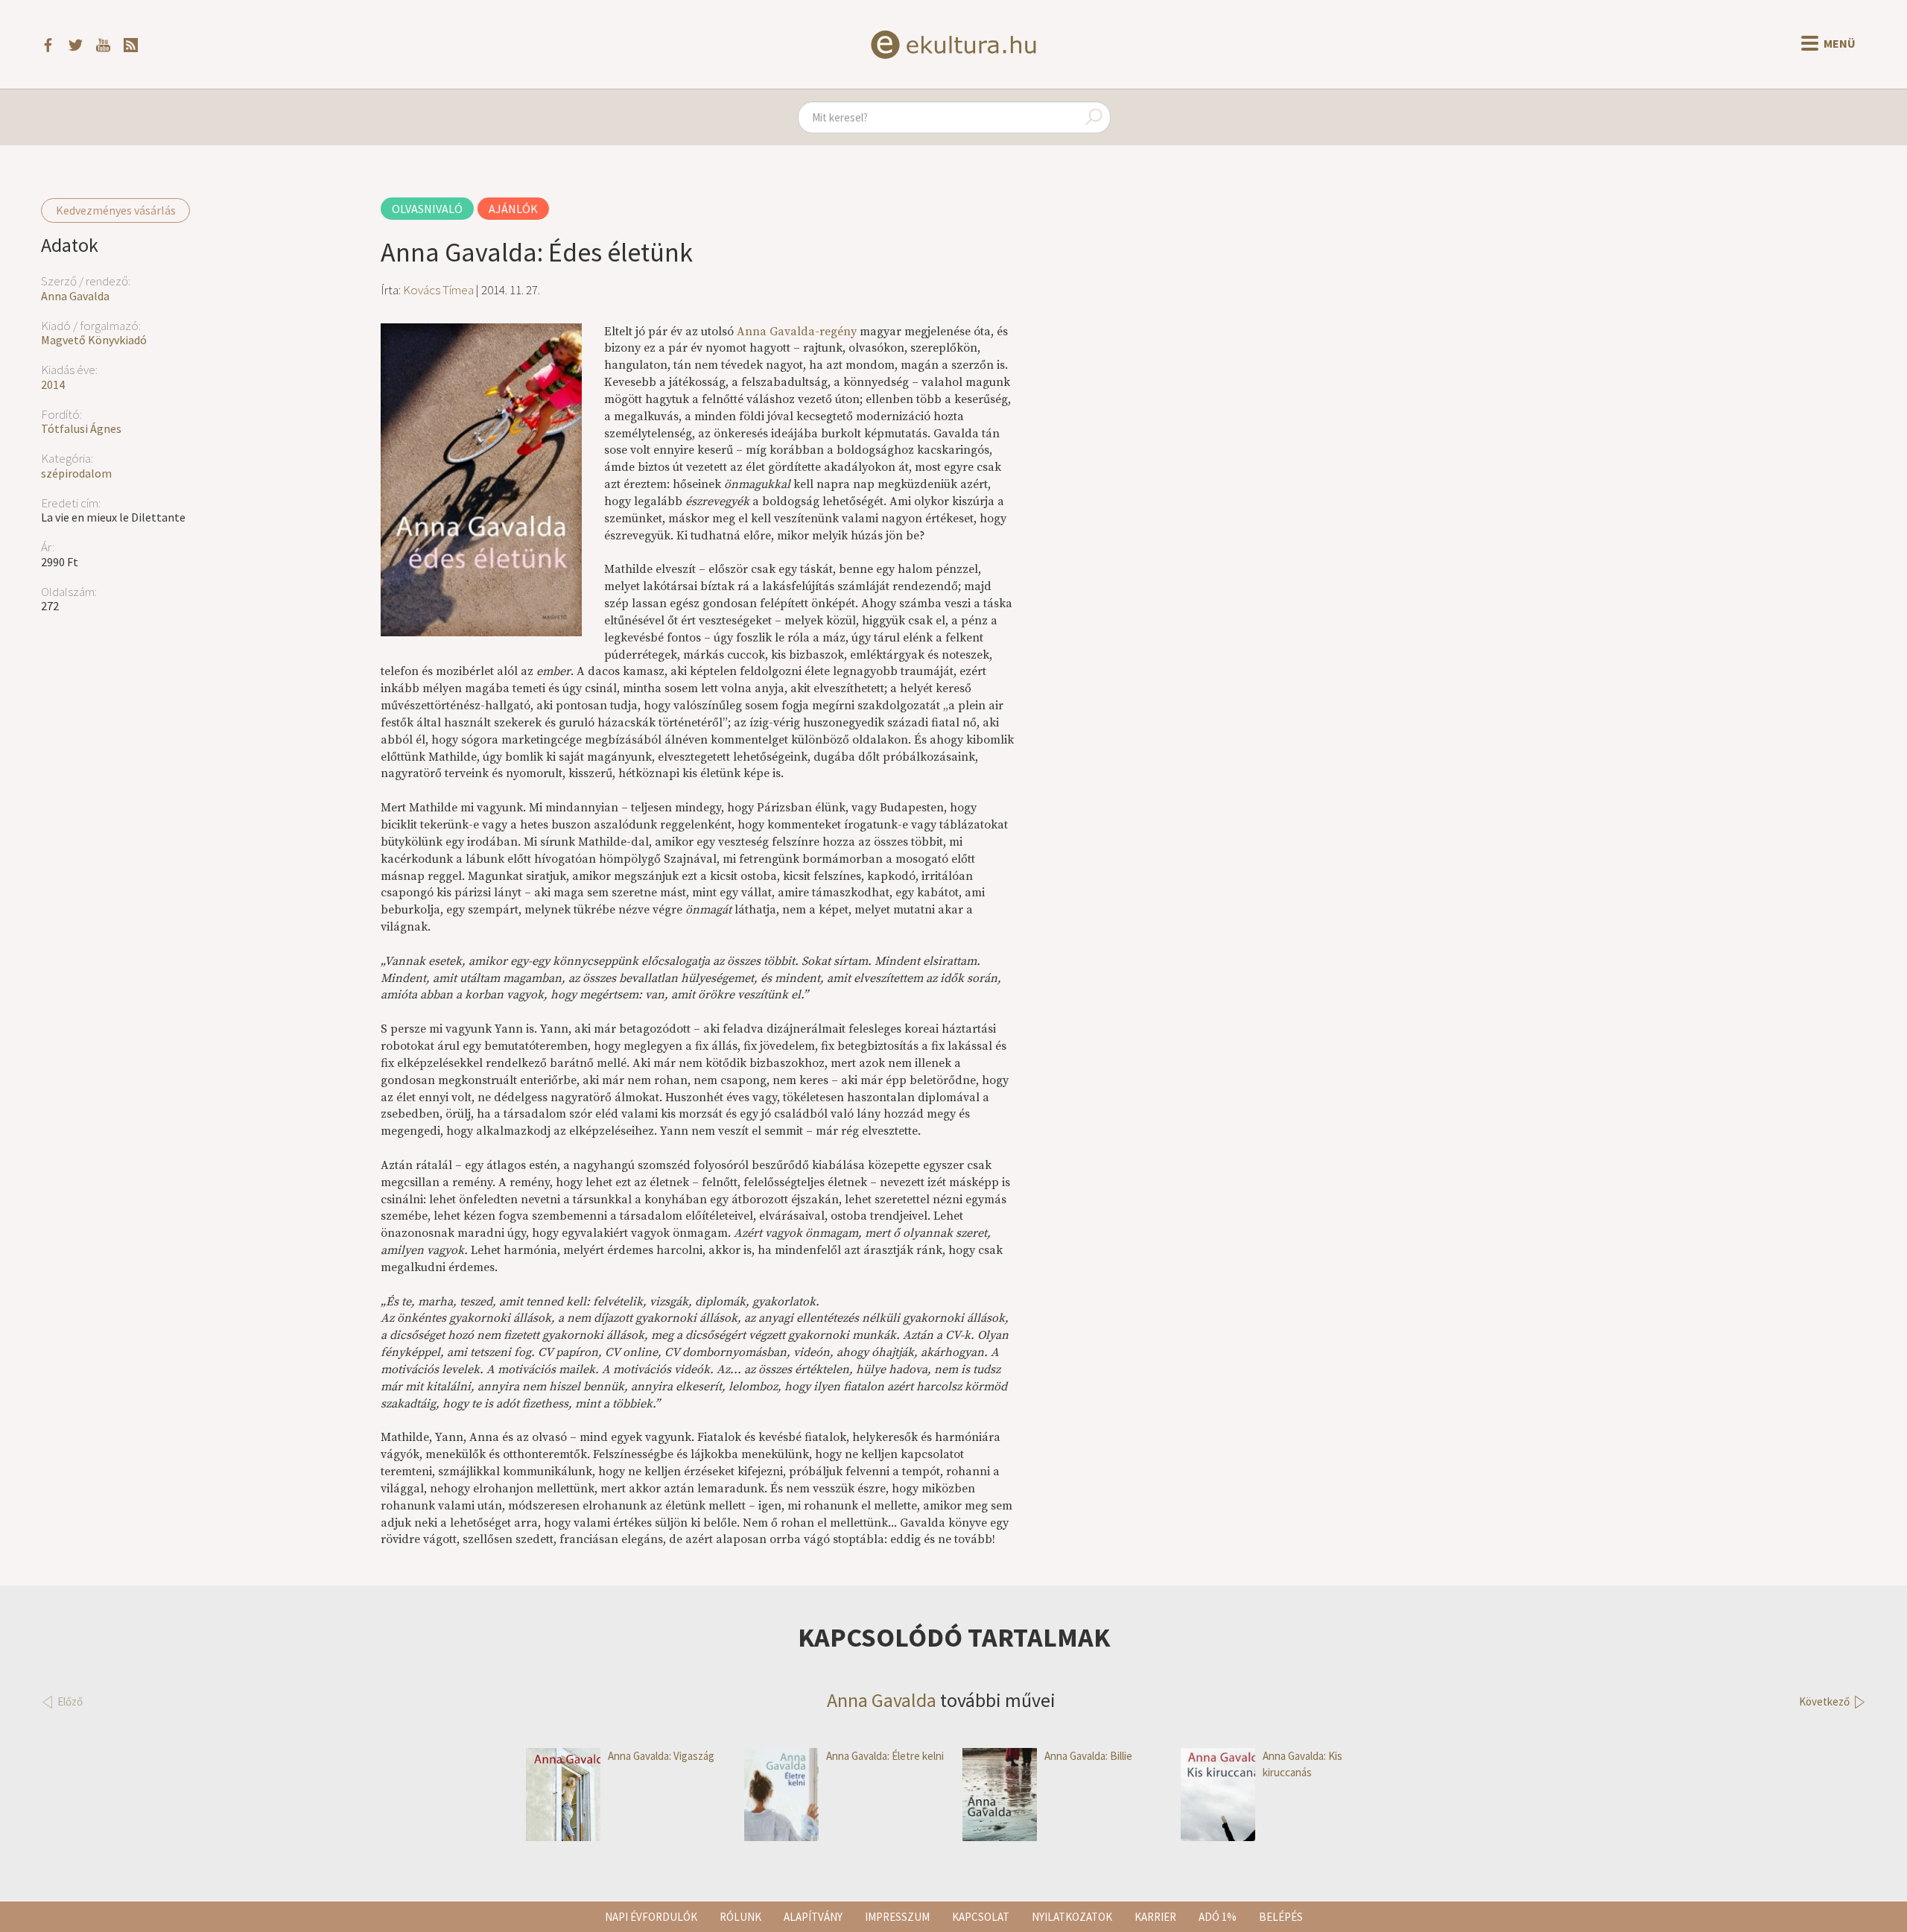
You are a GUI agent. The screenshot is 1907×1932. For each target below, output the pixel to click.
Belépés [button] (1281, 1917)
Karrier (1155, 1917)
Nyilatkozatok (1072, 1917)
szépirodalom (76, 473)
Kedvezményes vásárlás (116, 210)
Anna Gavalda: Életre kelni (885, 1756)
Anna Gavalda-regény (797, 332)
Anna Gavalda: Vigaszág (661, 1756)
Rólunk (740, 1917)
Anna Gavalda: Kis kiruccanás (1302, 1764)
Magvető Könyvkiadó (94, 340)
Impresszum (897, 1917)
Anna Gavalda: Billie (1088, 1756)
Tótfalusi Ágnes (81, 428)
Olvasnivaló (427, 209)
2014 (53, 384)
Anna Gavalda (75, 296)
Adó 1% (1218, 1917)
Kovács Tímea (438, 290)
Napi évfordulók (651, 1917)
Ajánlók (513, 209)
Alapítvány (813, 1917)
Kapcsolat (981, 1917)
